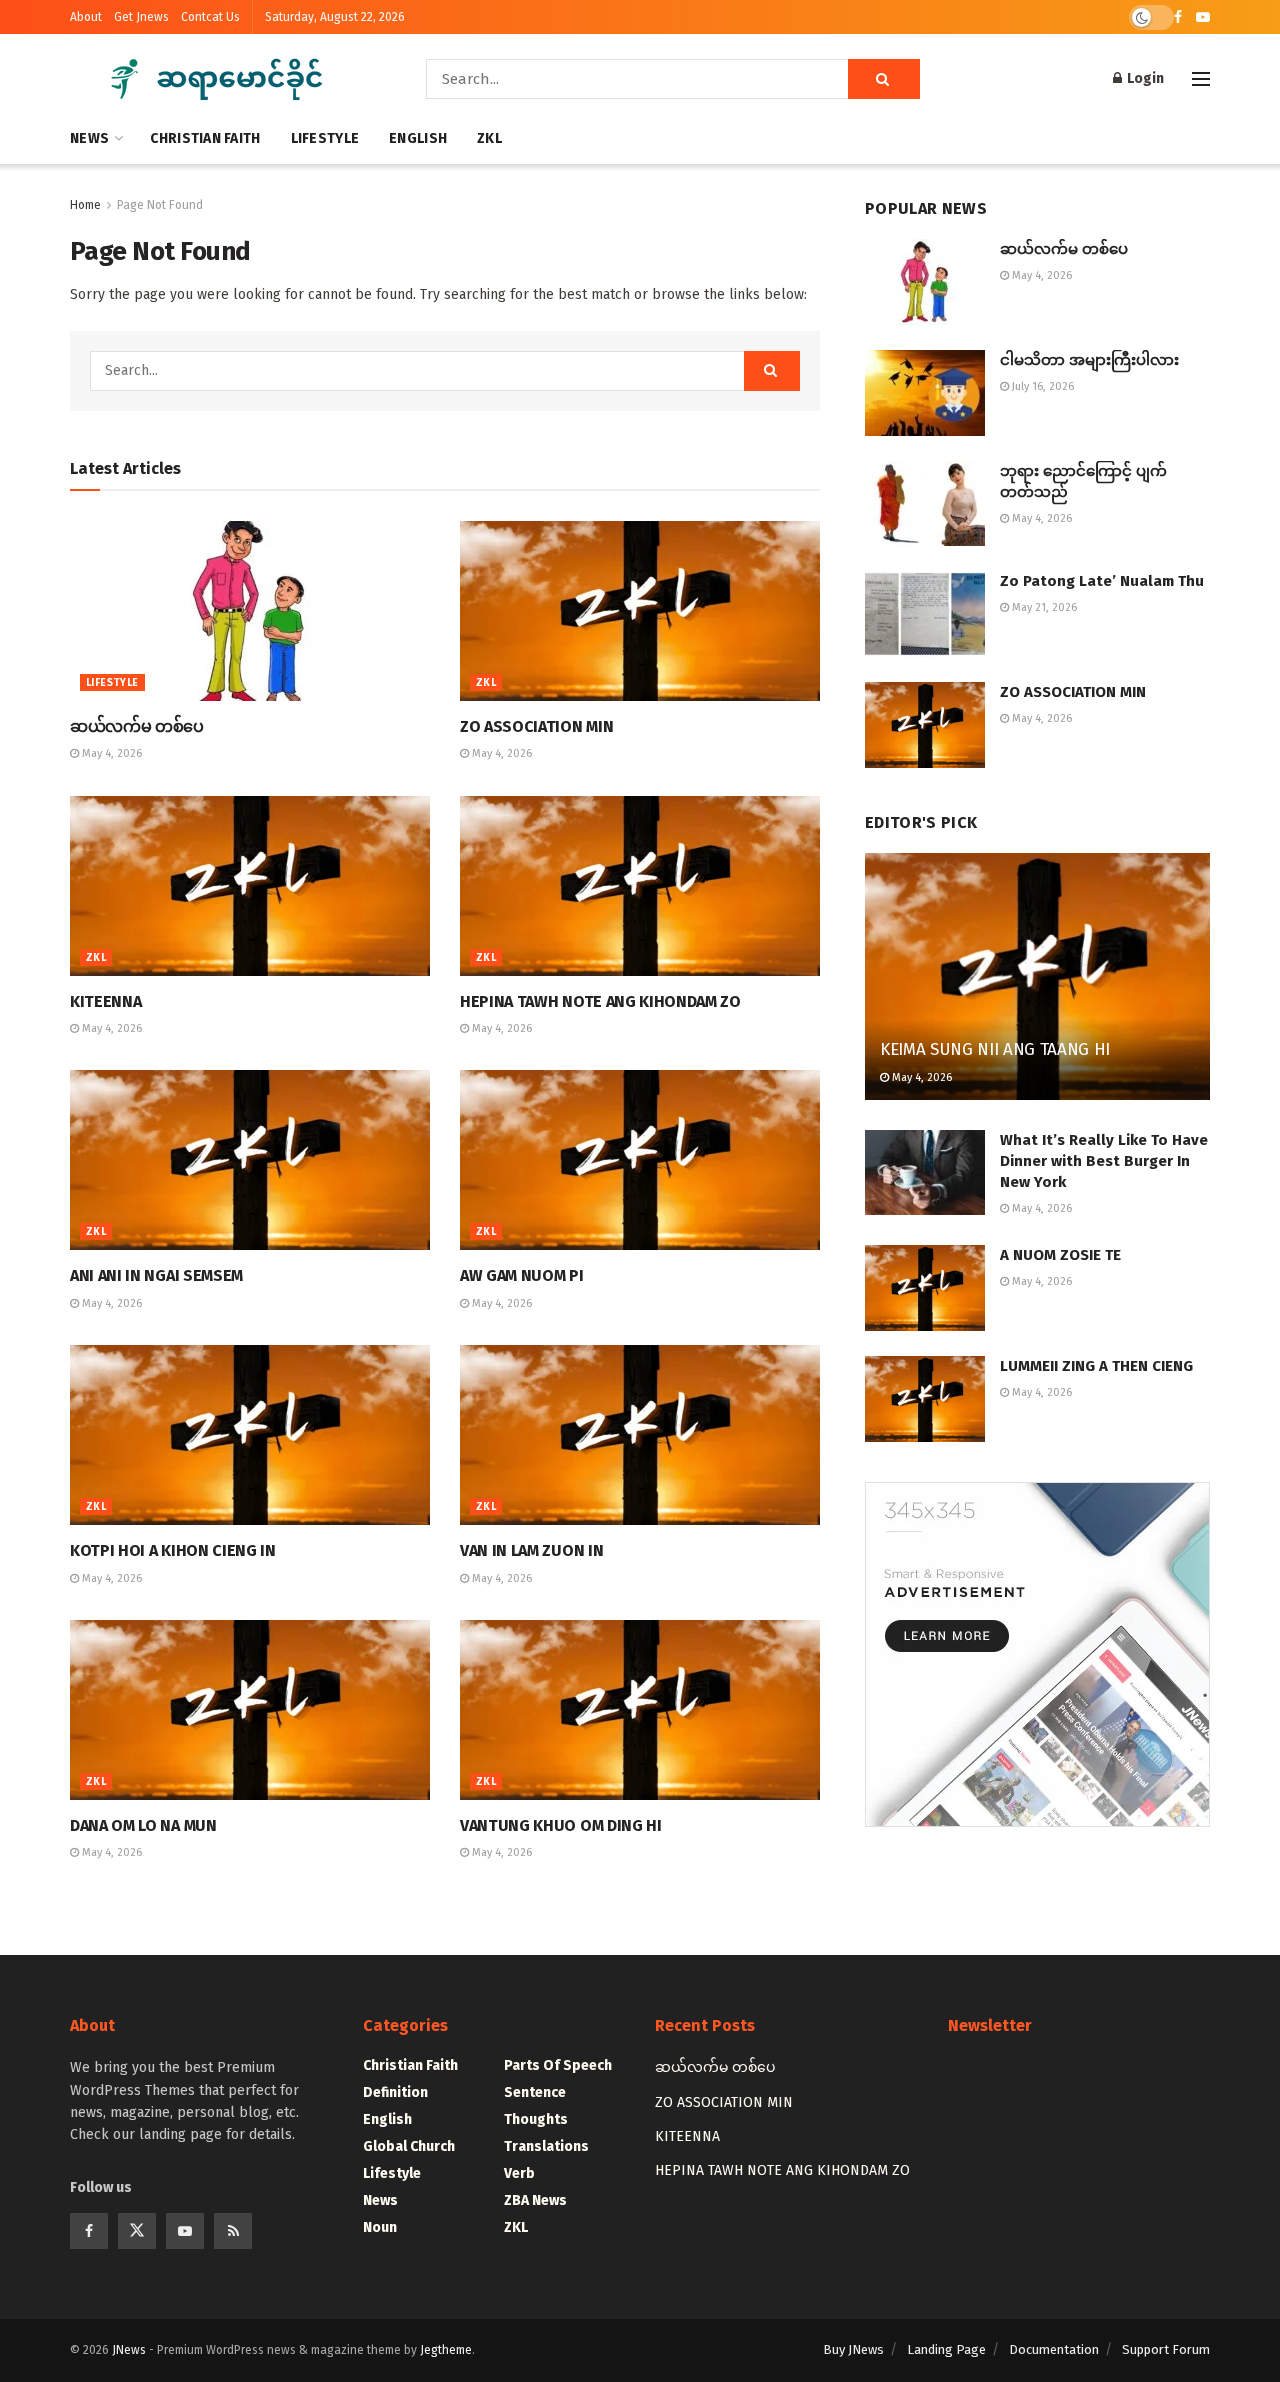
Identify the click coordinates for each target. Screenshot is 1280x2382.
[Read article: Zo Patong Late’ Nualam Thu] (925, 614)
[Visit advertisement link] (1037, 1654)
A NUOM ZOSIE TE (1060, 1255)
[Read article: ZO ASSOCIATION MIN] (640, 611)
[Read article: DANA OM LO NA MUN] (250, 1710)
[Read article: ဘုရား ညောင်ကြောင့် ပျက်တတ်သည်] (925, 504)
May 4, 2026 (110, 753)
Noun (380, 2227)
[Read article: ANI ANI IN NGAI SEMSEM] (250, 1160)
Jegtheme (446, 2350)
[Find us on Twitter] (137, 2231)
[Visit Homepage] (220, 79)
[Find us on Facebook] (1178, 17)
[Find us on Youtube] (1203, 17)
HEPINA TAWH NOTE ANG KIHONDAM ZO (600, 1001)
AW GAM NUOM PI (522, 1275)
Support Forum (1166, 2349)
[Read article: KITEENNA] (250, 886)
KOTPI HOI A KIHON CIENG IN (173, 1550)
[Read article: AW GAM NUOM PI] (640, 1160)
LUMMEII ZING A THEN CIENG (1096, 1366)
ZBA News (535, 2200)
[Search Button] (884, 79)
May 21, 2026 (1043, 607)
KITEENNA (105, 1001)
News (89, 138)
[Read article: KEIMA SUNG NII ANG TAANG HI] (1037, 976)
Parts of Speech (558, 2065)
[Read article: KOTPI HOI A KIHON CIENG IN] (250, 1435)
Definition (395, 2092)
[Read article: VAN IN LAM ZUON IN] (640, 1435)
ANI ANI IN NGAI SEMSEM (156, 1275)
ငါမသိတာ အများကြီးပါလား (1089, 360)
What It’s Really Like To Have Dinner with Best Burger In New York (1104, 1161)
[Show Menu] (1201, 79)
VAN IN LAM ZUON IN (531, 1550)
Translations (546, 2146)
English (418, 138)
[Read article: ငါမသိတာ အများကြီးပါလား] (925, 393)
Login (1144, 78)
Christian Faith (205, 138)
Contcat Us (210, 17)
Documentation (1054, 2349)
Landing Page (946, 2349)
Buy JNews (853, 2349)
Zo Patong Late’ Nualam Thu (1102, 581)
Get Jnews (141, 17)
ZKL (489, 138)
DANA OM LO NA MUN (143, 1825)
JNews (129, 2350)
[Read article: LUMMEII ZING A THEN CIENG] (925, 1399)
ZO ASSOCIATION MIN (536, 726)
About (86, 17)
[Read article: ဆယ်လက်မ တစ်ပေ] (250, 611)
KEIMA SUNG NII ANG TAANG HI (995, 1049)
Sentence (535, 2092)
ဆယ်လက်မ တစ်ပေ (137, 726)
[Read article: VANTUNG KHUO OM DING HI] (640, 1710)
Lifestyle (325, 138)
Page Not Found (160, 205)
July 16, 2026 (1041, 386)
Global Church (409, 2146)
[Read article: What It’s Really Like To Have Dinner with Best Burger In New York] (925, 1173)
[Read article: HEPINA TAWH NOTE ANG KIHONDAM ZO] (640, 886)
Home (85, 205)
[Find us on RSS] (233, 2231)
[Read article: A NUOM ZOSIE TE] (925, 1288)
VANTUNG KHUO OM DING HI (561, 1825)
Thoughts (536, 2119)
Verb (519, 2173)
